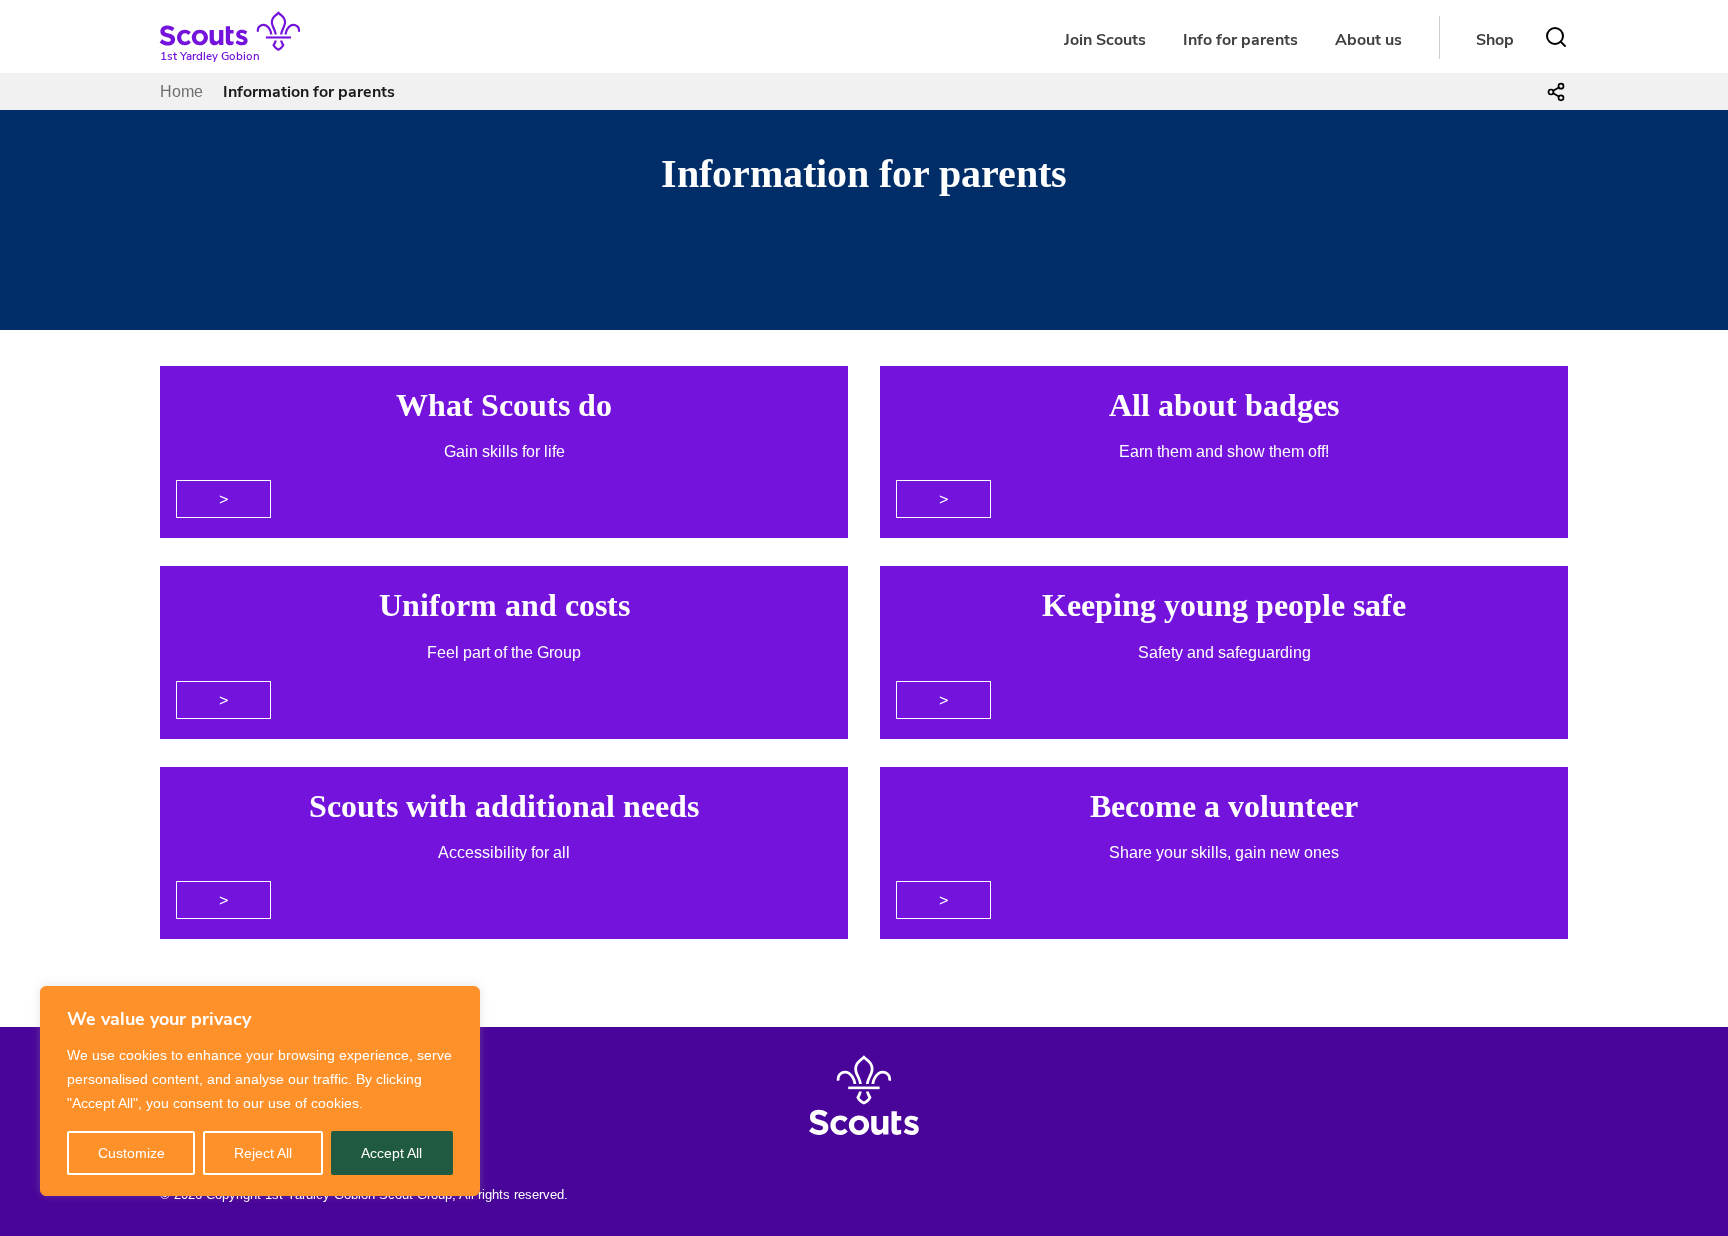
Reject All (263, 1153)
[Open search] (1556, 37)
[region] (260, 1091)
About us (1368, 40)
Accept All (391, 1153)
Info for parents (1240, 40)
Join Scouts (1105, 40)
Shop (1495, 40)
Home (181, 91)
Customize (131, 1153)
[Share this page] (1556, 92)
